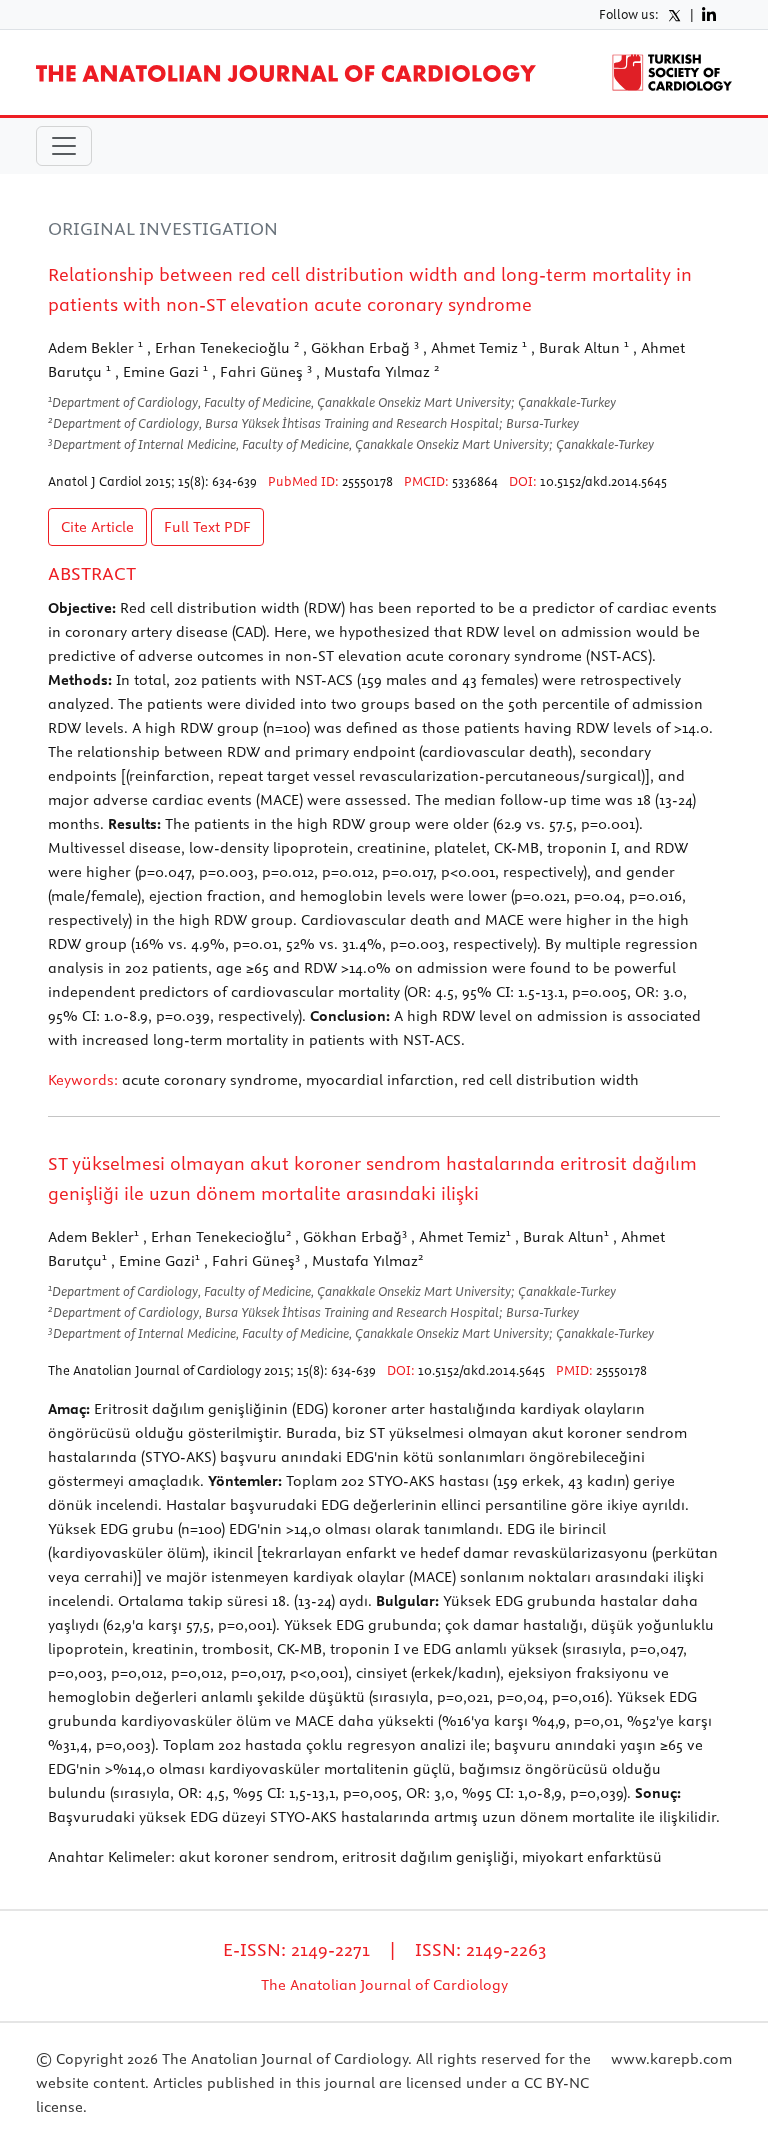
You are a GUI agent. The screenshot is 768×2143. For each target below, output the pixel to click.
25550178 (367, 481)
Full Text (207, 527)
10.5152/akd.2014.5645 (603, 481)
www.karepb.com (671, 2059)
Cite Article (97, 527)
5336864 (475, 481)
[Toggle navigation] (64, 146)
